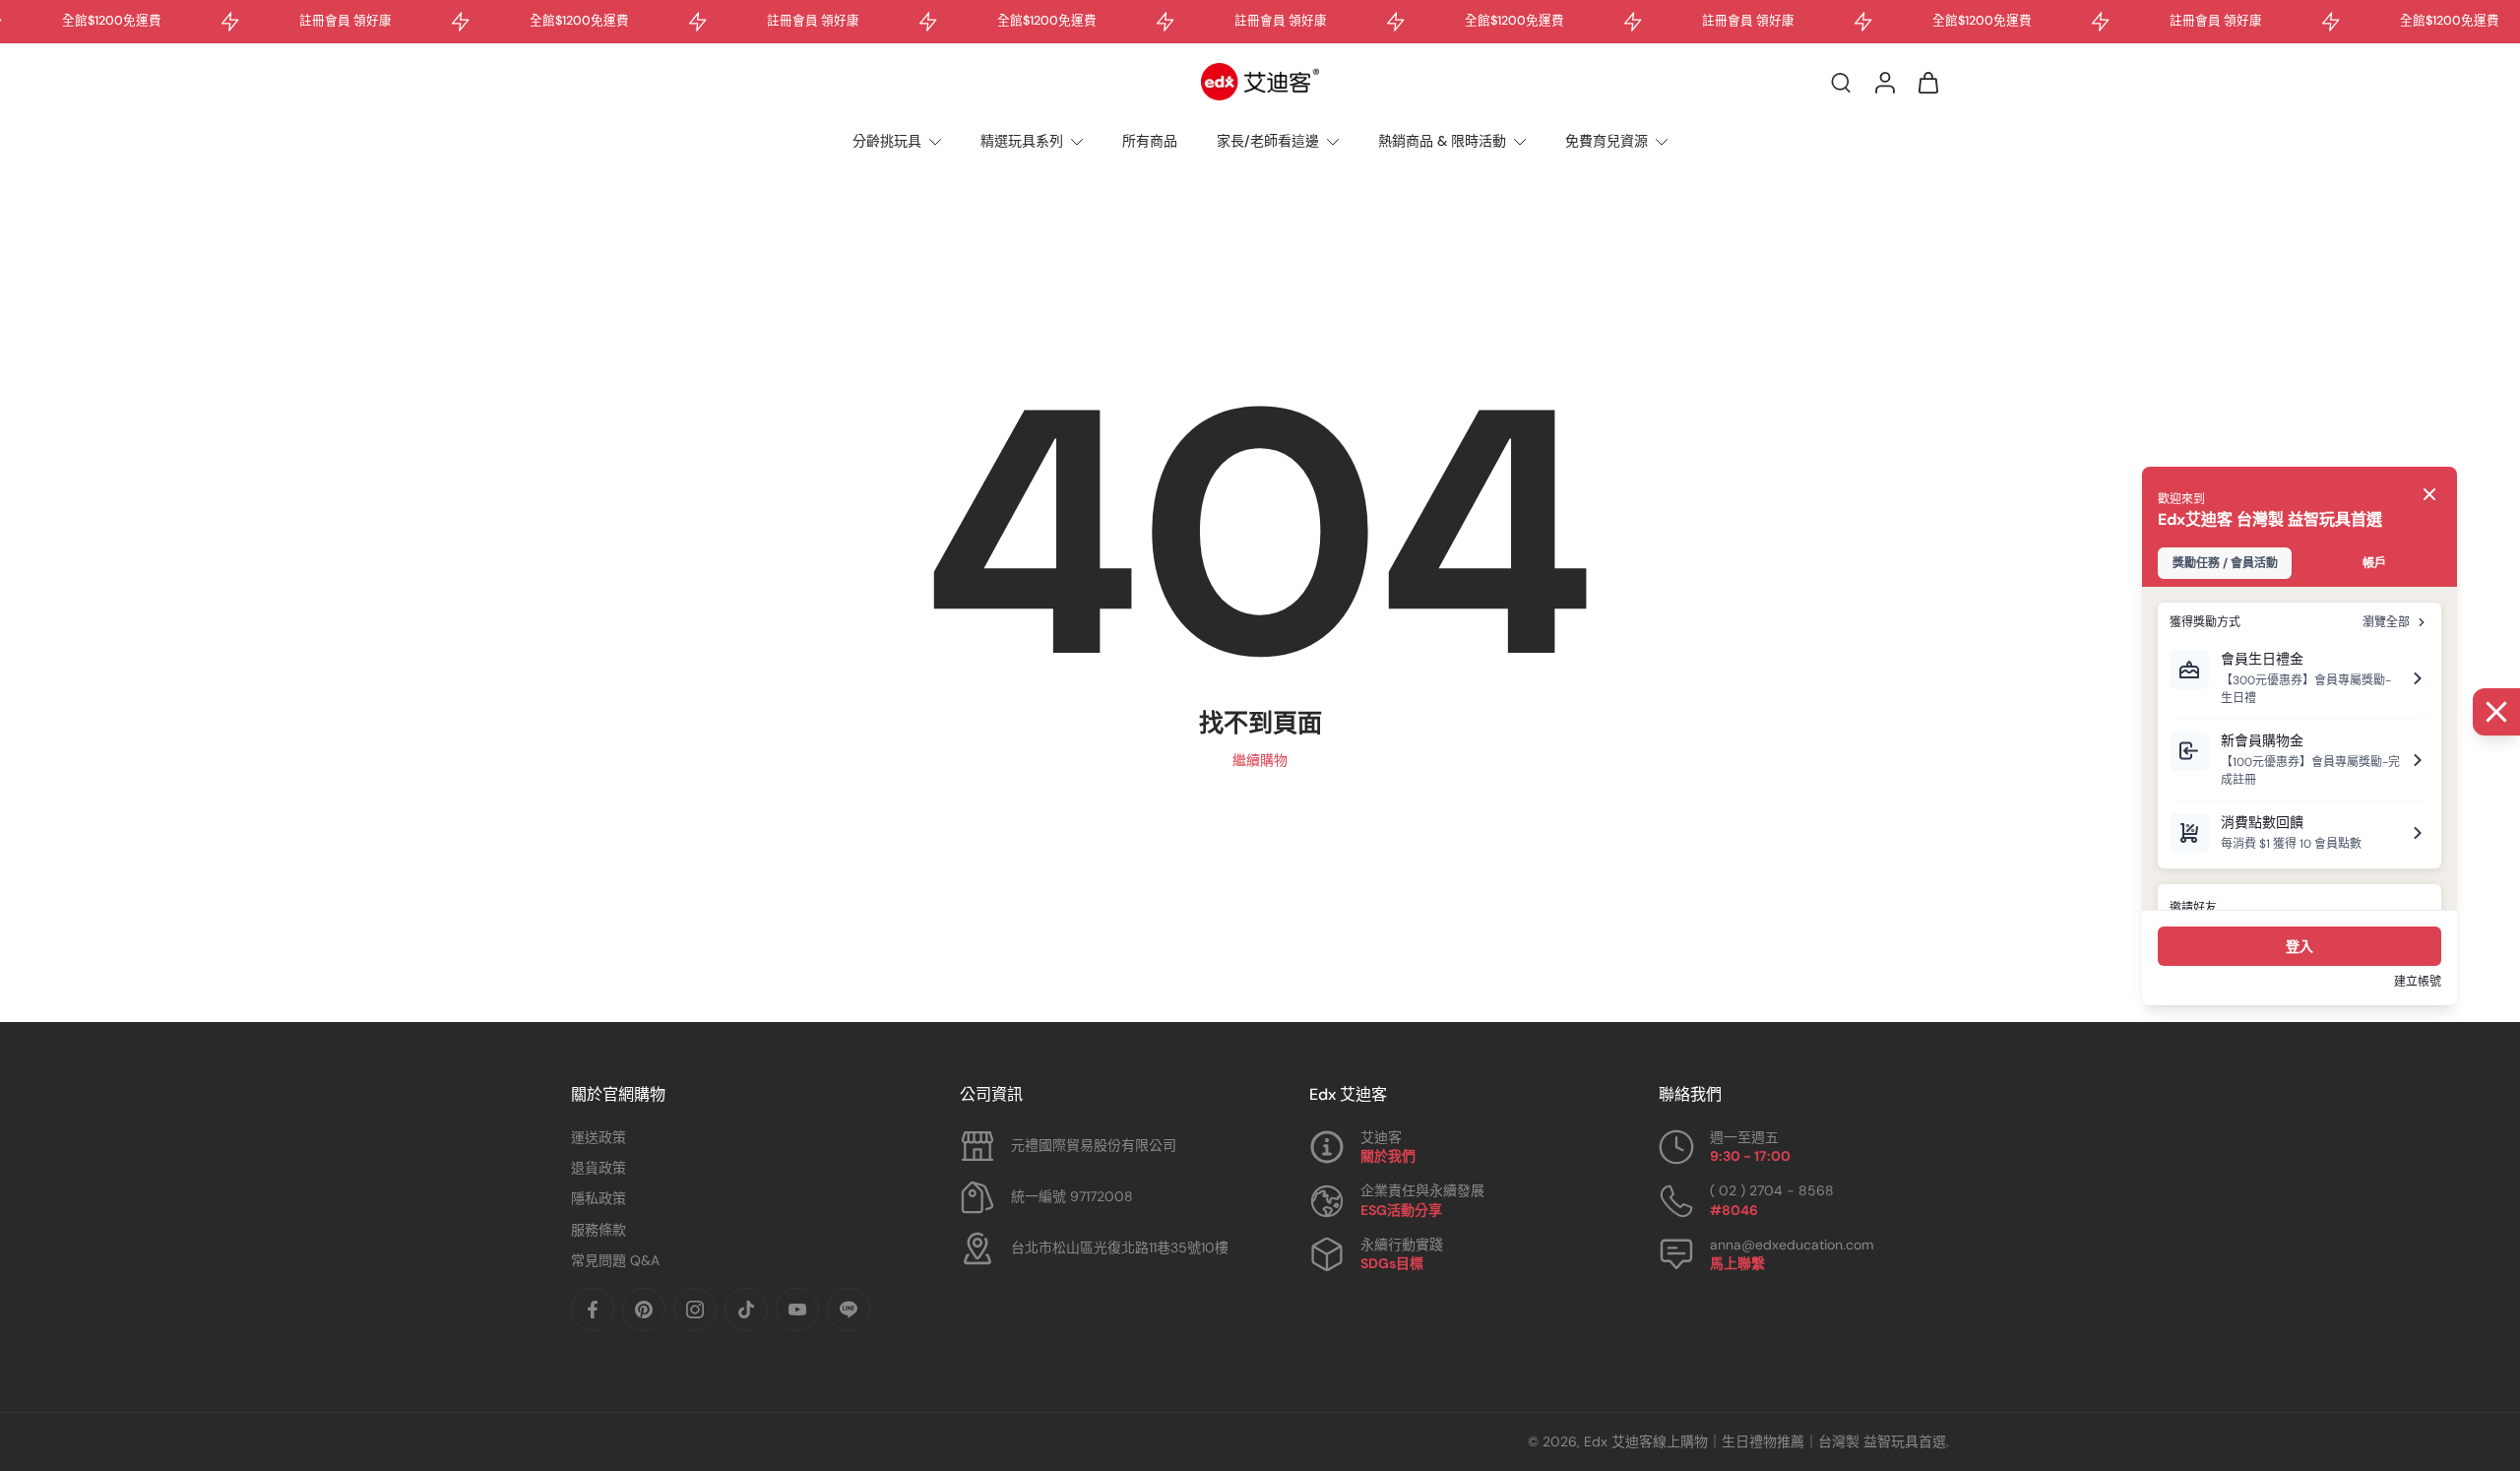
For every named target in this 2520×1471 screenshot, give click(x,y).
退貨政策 (598, 1168)
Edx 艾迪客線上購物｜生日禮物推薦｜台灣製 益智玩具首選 (1765, 1441)
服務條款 (598, 1230)
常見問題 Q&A (615, 1260)
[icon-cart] (1927, 82)
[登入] (1884, 82)
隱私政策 (598, 1198)
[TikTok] (746, 1310)
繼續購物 (1260, 760)
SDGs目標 (1392, 1263)
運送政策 (598, 1137)
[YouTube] (797, 1310)
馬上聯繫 (1737, 1263)
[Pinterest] (644, 1310)
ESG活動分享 (1401, 1210)
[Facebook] (593, 1310)
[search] (1841, 82)
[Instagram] (695, 1310)
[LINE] (849, 1310)
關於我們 (1388, 1156)
